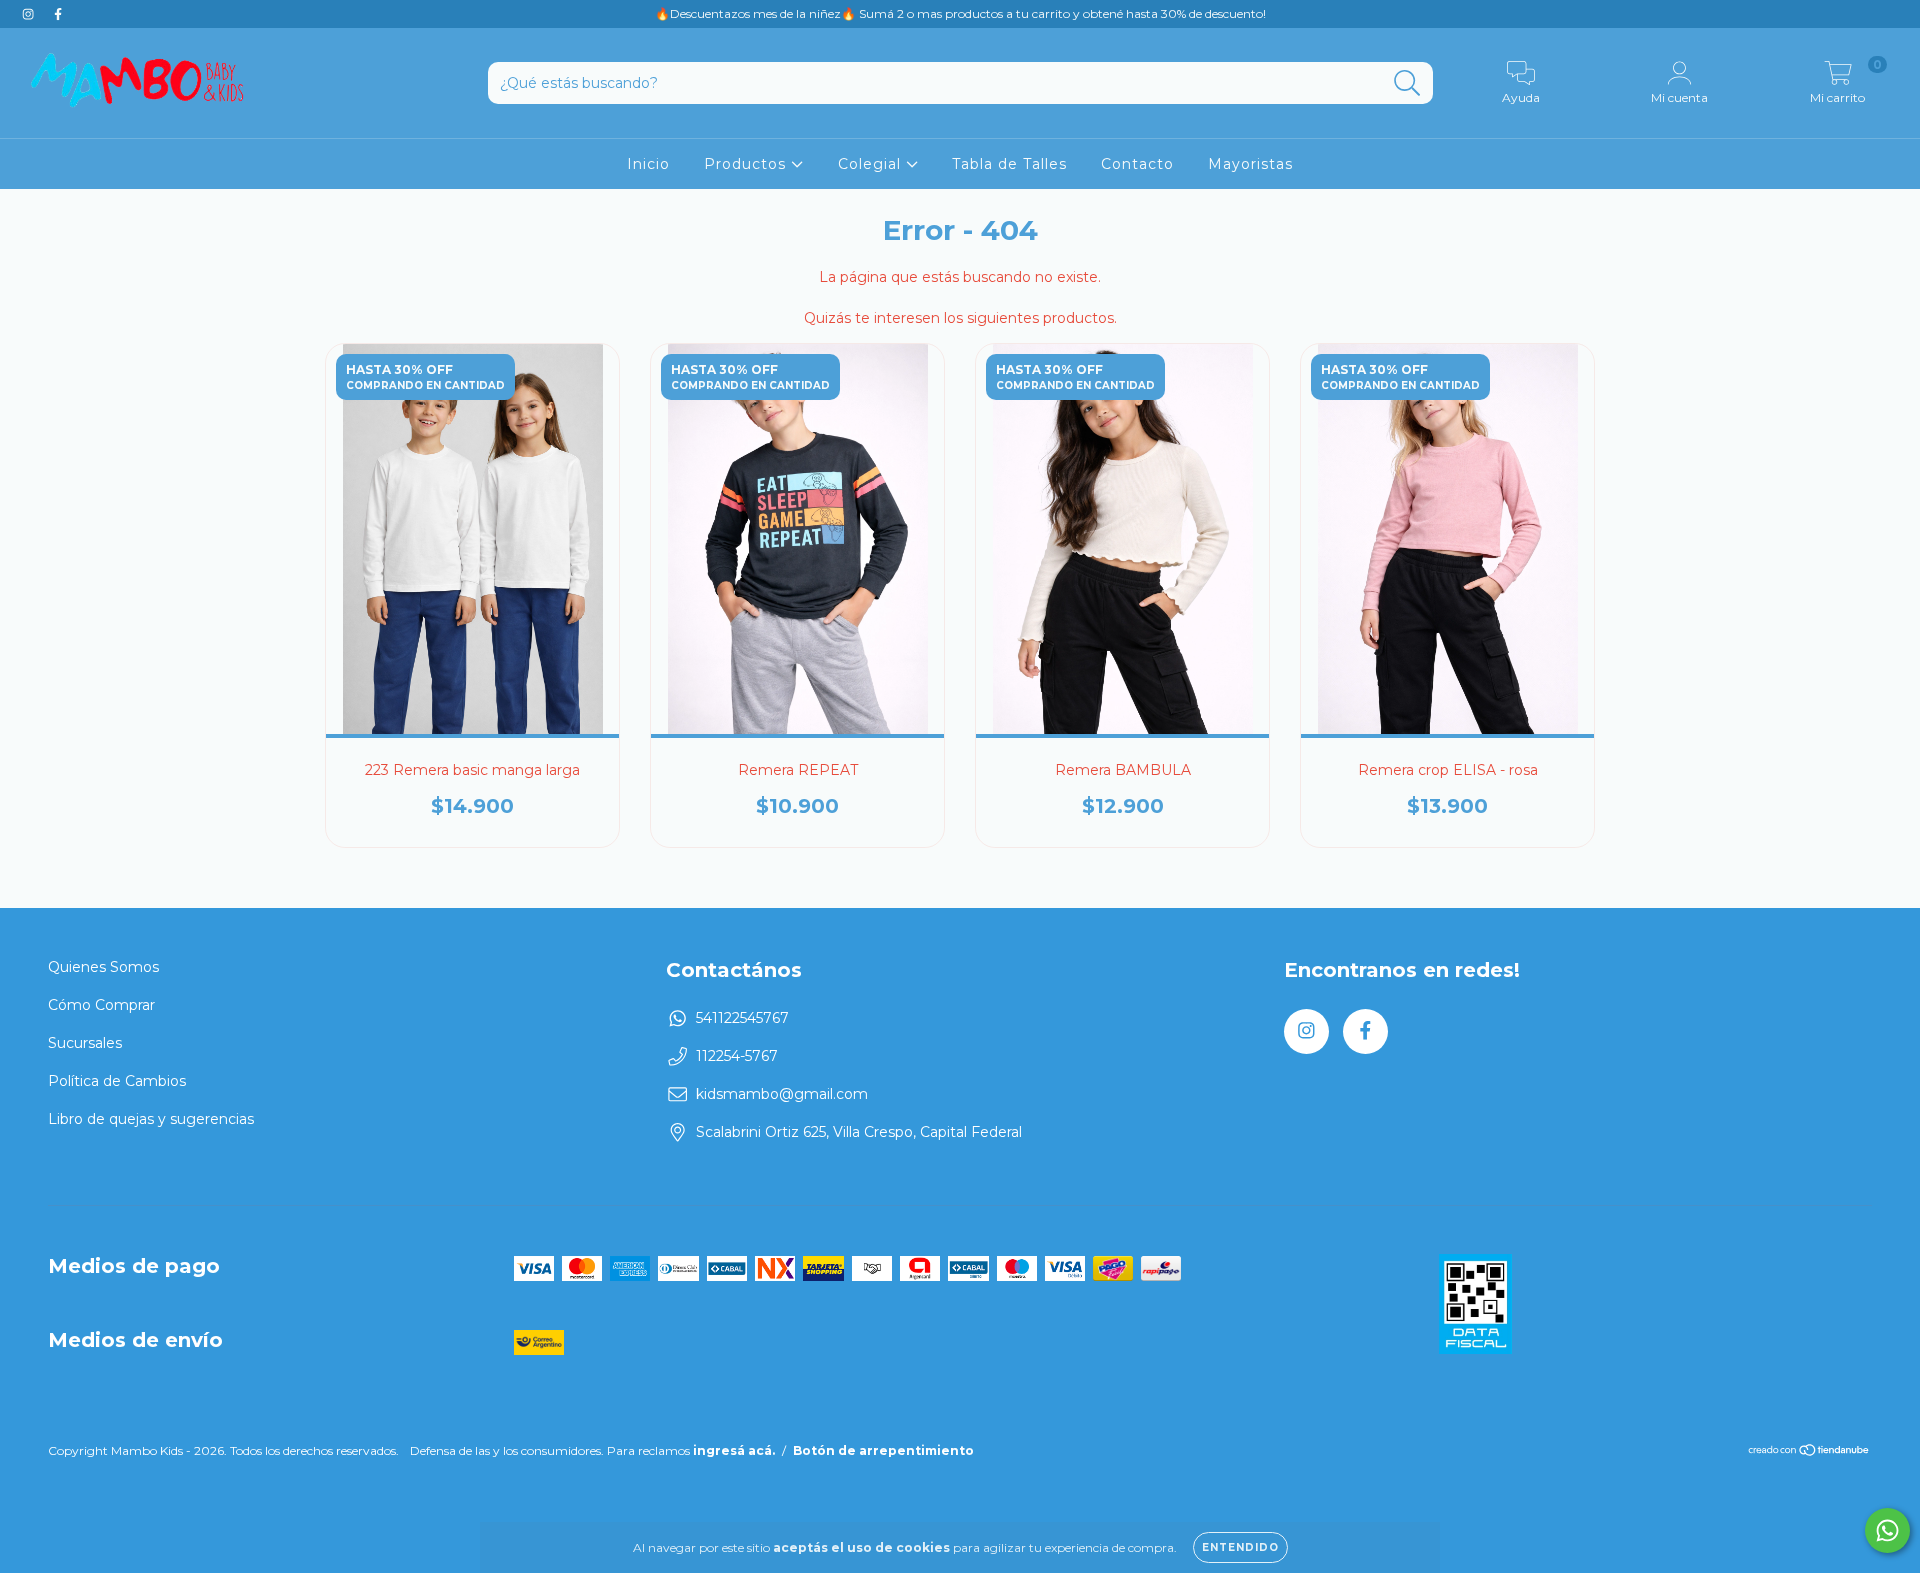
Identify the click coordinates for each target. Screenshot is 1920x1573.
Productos (747, 164)
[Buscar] (1407, 83)
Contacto (1137, 164)
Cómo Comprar (101, 1005)
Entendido (1240, 1547)
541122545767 (742, 1018)
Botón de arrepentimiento (883, 1450)
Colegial (872, 164)
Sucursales (85, 1043)
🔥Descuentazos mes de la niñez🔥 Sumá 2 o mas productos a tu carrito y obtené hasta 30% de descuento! (960, 13)
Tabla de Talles (1009, 164)
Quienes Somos (103, 967)
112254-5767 (737, 1056)
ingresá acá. (734, 1450)
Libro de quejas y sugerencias (151, 1119)
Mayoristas (1250, 164)
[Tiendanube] (1809, 1452)
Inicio (648, 164)
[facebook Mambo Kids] (58, 14)
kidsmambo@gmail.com (782, 1094)
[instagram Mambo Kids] (30, 14)
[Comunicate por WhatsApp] (1887, 1530)
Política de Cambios (117, 1081)
